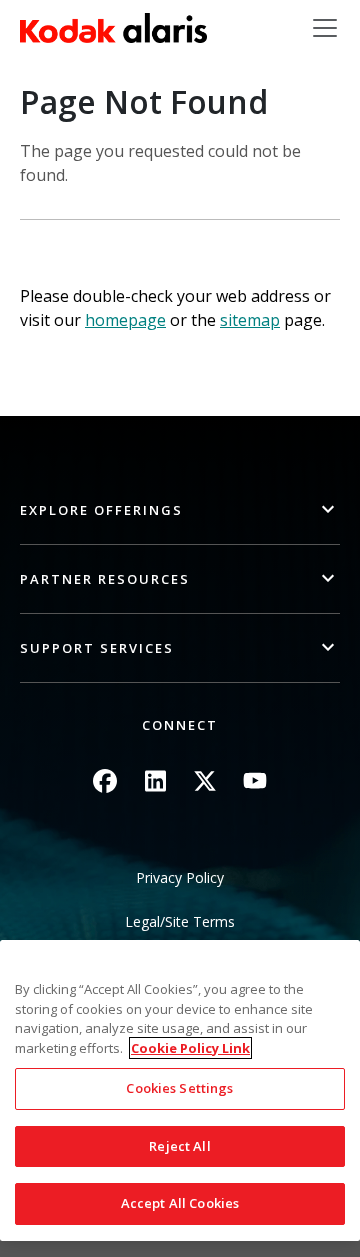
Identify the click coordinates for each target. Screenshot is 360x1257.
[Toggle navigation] (325, 28)
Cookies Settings (179, 1088)
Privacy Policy (180, 877)
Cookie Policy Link (190, 1048)
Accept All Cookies (180, 1203)
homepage (125, 320)
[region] (180, 1090)
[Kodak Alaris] (113, 28)
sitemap (250, 320)
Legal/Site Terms (180, 921)
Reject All (179, 1146)
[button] (180, 510)
